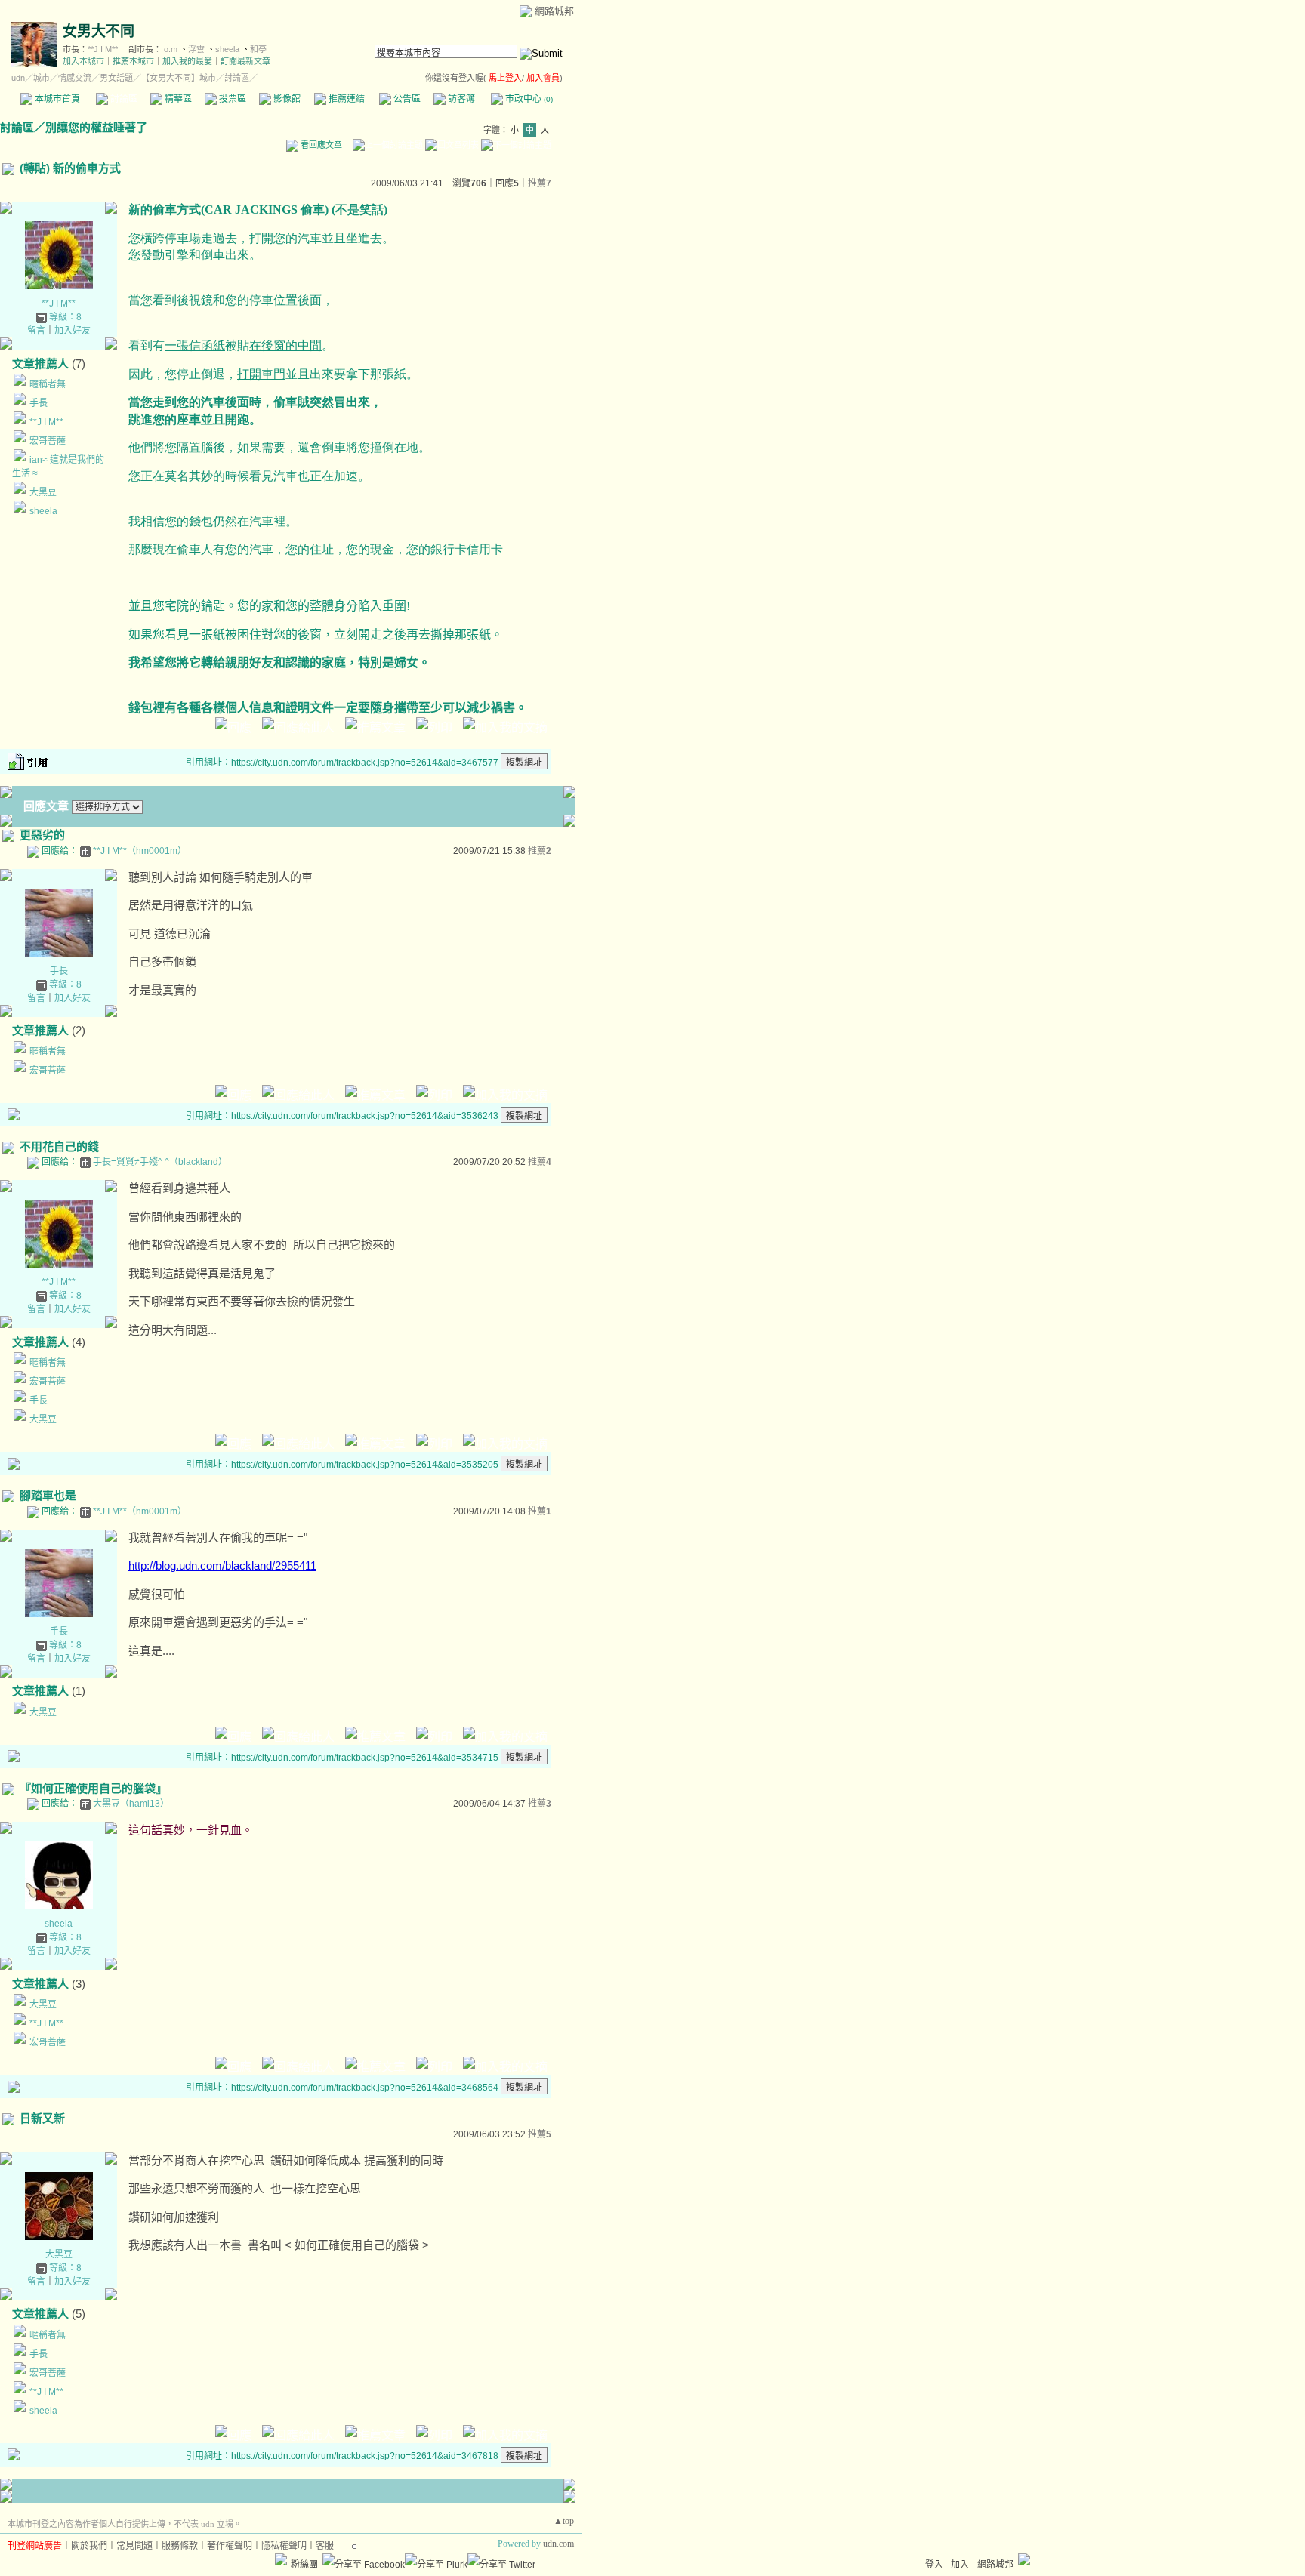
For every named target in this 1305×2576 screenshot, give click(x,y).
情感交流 (75, 78)
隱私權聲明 (284, 2546)
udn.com (558, 2544)
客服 (325, 2546)
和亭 (258, 49)
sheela (227, 49)
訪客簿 (460, 99)
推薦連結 (346, 99)
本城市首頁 (56, 99)
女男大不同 (99, 31)
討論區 (123, 99)
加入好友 (72, 331)
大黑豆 (43, 492)
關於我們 (89, 2546)
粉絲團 (304, 2565)
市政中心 (528, 99)
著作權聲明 (230, 2546)
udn (18, 78)
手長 (39, 403)
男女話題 (116, 78)
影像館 (286, 99)
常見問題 (134, 2546)
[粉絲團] (281, 2559)
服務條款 (180, 2546)
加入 (960, 2565)
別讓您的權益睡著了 (96, 127)
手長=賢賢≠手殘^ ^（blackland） (160, 1162)
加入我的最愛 (187, 61)
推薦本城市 (133, 61)
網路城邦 (554, 11)
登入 (934, 2565)
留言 (36, 331)
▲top (564, 2521)
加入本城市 (83, 61)
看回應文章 (320, 145)
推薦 (540, 183)
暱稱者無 (48, 384)
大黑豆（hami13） (131, 1804)
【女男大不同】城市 (179, 78)
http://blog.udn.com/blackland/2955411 (222, 1565)
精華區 (177, 99)
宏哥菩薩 (48, 441)
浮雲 (196, 49)
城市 (42, 78)
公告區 (406, 99)
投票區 (231, 99)
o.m (171, 49)
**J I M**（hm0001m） (140, 851)
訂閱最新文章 (245, 61)
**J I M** (103, 49)
